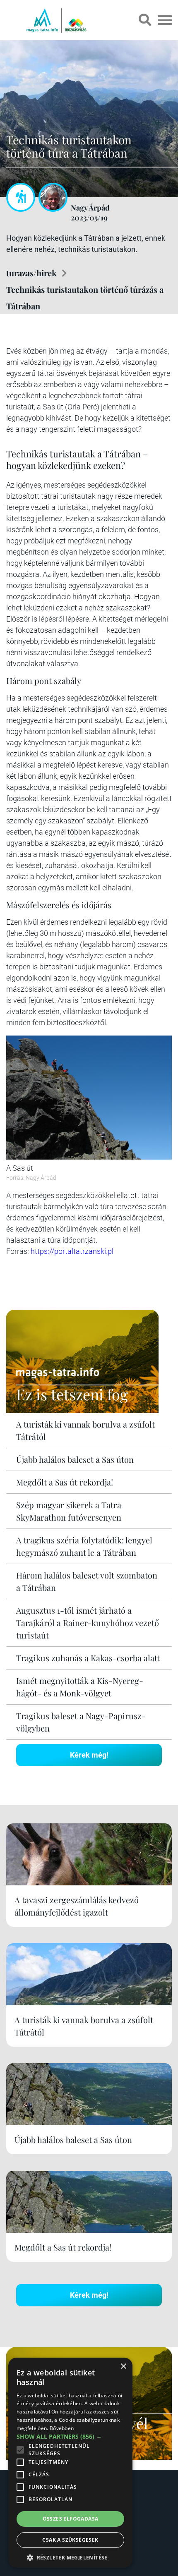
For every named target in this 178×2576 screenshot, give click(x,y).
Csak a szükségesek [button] (70, 2540)
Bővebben (62, 2428)
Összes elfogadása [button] (71, 2519)
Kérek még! (89, 1755)
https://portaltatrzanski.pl (72, 1251)
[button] (70, 2556)
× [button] (123, 2367)
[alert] (70, 2463)
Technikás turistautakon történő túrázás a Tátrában (85, 298)
